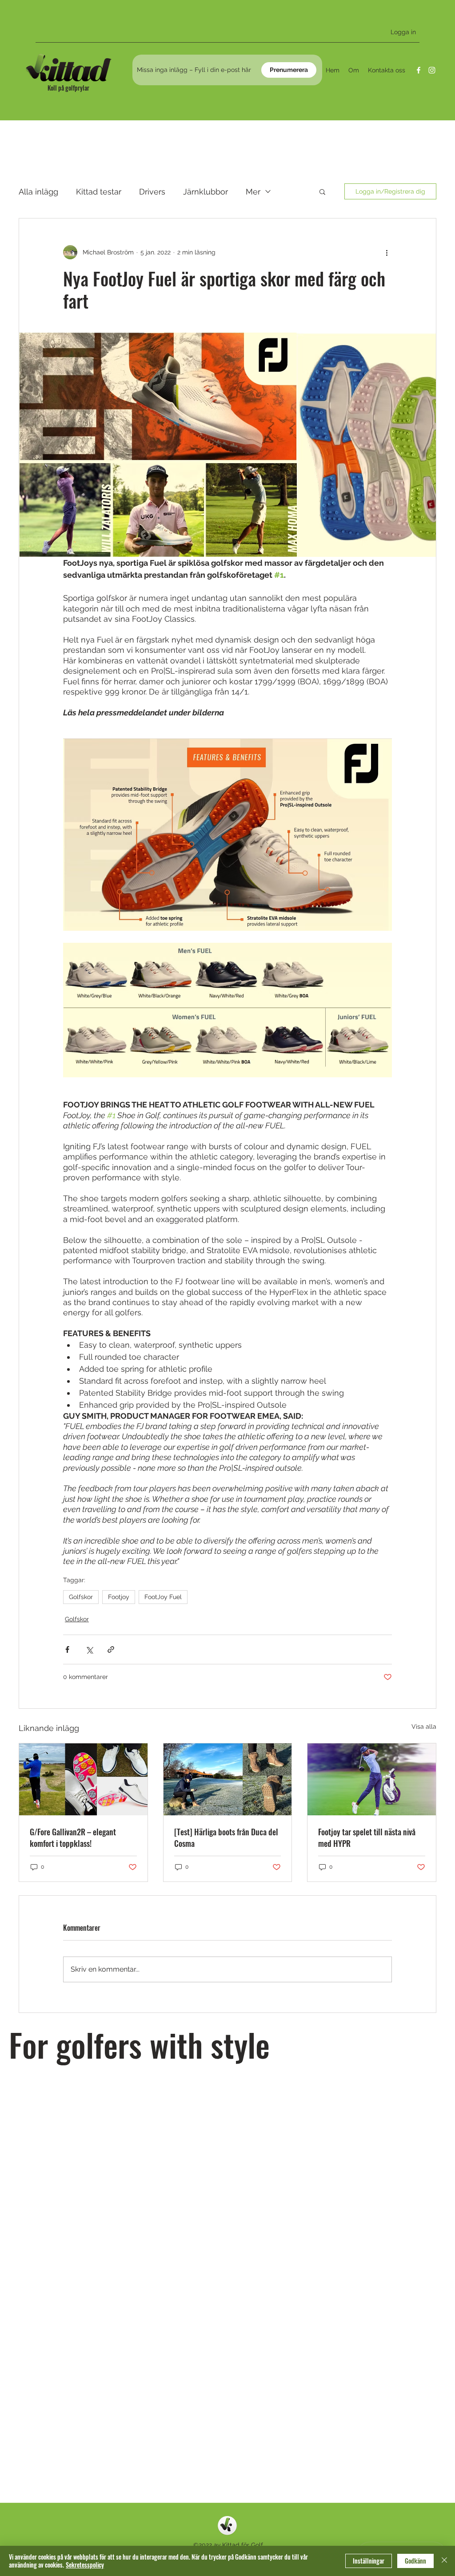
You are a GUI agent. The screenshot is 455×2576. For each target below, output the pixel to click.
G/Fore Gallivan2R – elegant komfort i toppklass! (73, 1838)
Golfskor (81, 1597)
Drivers (152, 192)
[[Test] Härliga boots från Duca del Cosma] (228, 1779)
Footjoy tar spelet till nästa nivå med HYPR (367, 1838)
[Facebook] (419, 70)
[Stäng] (444, 2561)
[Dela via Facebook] (67, 1649)
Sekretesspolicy (85, 2565)
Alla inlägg (38, 192)
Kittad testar (99, 192)
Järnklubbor (206, 192)
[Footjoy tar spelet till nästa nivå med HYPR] (372, 1779)
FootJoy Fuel (163, 1597)
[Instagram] (432, 70)
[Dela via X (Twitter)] (89, 1649)
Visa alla (424, 1727)
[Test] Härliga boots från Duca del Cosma (226, 1838)
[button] (322, 191)
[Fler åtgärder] (387, 252)
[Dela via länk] (111, 1649)
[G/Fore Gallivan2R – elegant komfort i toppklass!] (83, 1779)
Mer (253, 192)
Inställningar (369, 2561)
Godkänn (415, 2561)
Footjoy (119, 1597)
